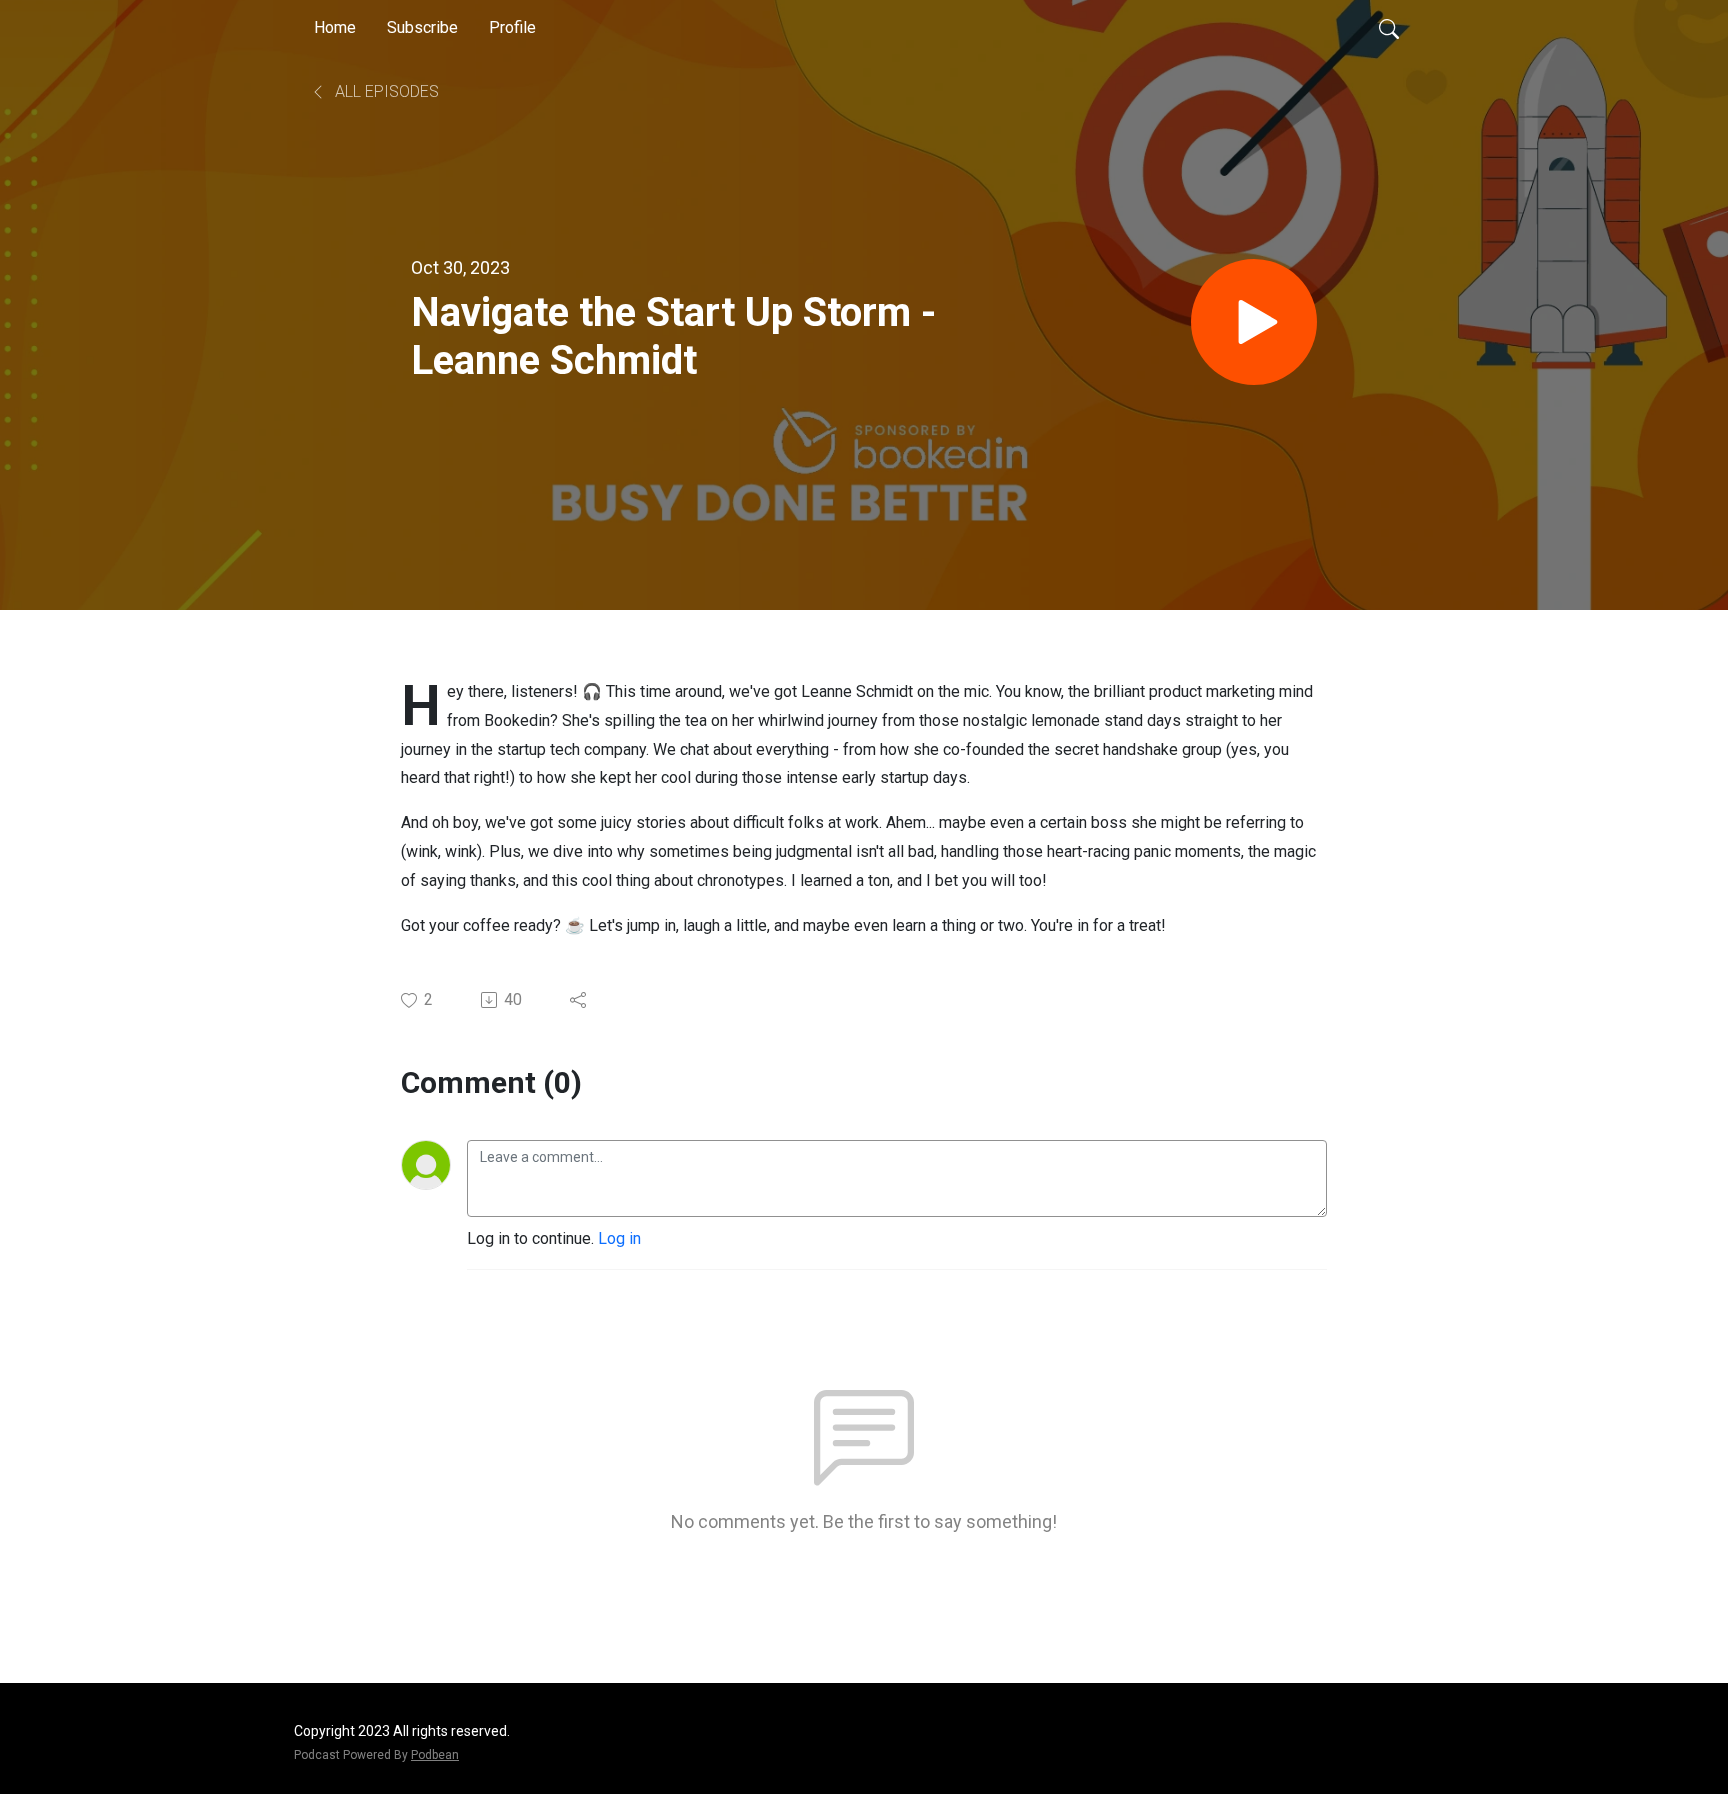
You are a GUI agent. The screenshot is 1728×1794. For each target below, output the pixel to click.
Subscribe (422, 27)
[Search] (1389, 28)
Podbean (435, 1755)
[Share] (579, 1000)
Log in (619, 1238)
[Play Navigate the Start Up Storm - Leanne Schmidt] (1254, 322)
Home (335, 27)
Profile (512, 27)
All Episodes (385, 91)
